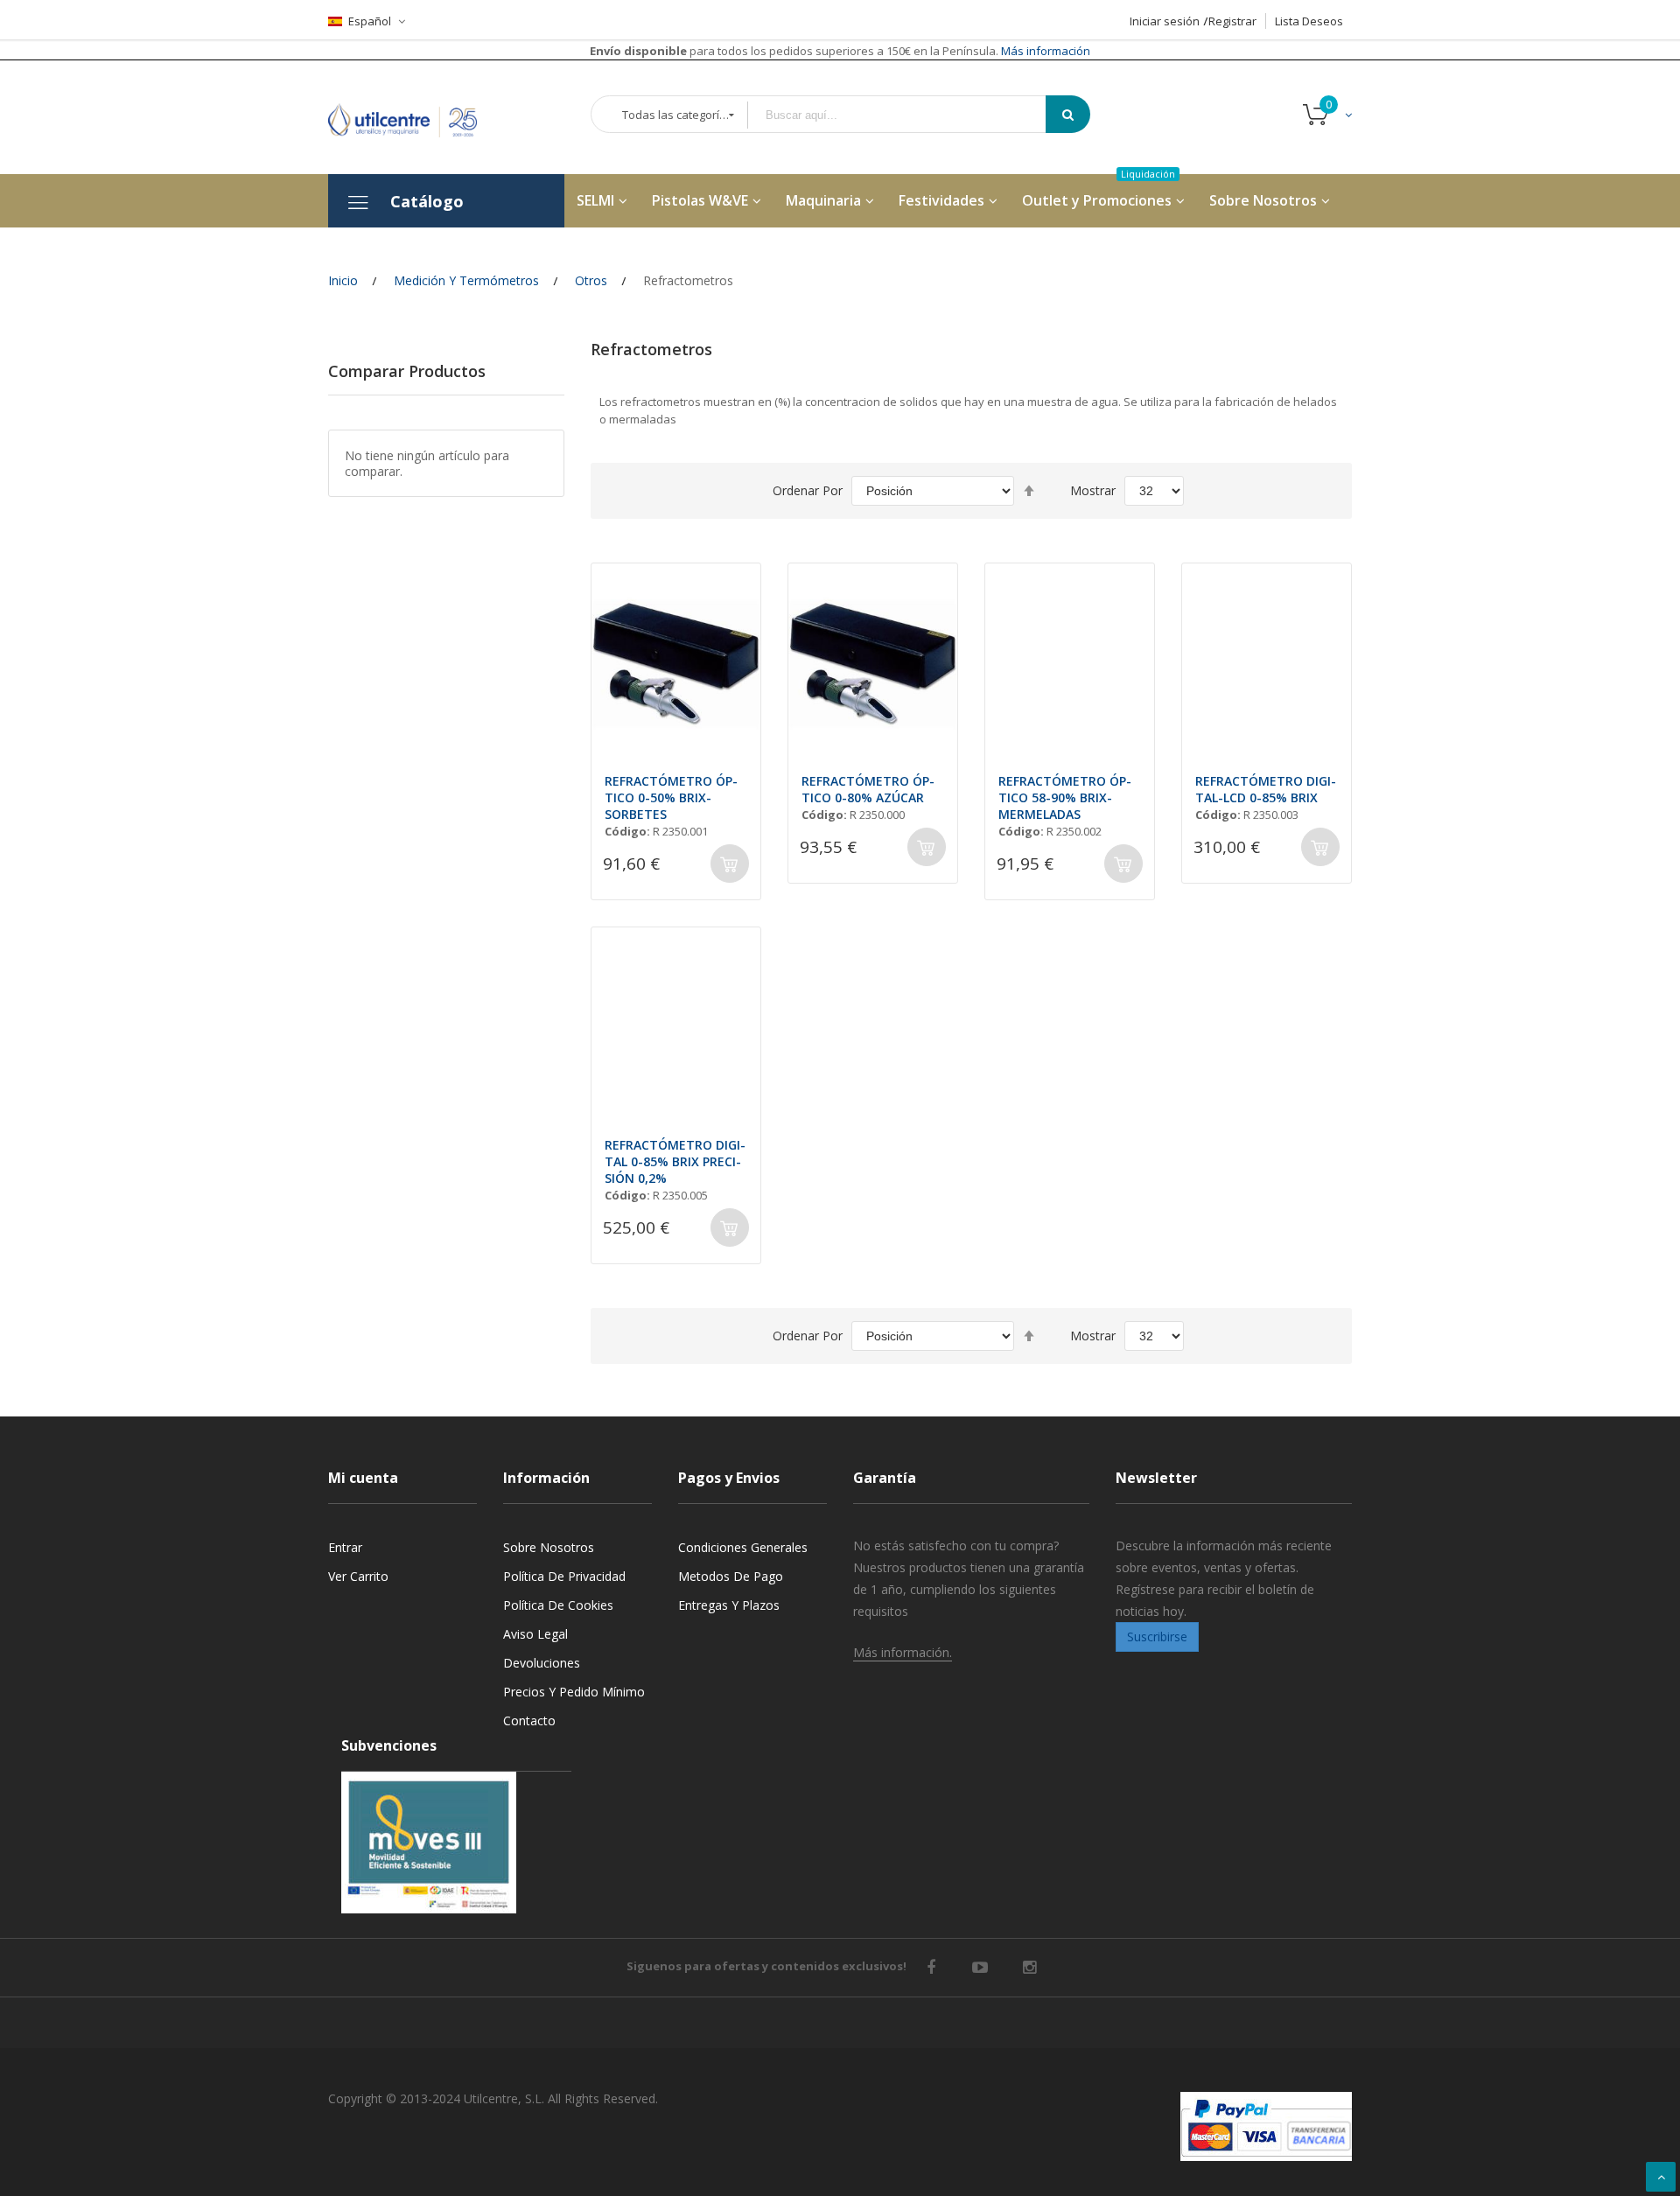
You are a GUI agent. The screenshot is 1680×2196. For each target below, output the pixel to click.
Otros (591, 280)
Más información (1044, 51)
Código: (627, 831)
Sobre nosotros (549, 1547)
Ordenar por (808, 490)
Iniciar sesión (1165, 21)
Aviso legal (535, 1634)
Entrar (345, 1547)
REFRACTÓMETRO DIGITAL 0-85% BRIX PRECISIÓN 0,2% (675, 1161)
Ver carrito (358, 1576)
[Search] (1068, 114)
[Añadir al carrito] (730, 864)
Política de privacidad (564, 1576)
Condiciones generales (743, 1547)
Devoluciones (542, 1663)
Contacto (529, 1720)
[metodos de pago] (1266, 2126)
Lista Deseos (1309, 21)
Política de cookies (558, 1605)
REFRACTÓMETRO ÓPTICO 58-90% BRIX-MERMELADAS (1065, 797)
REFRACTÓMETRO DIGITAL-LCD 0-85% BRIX (1266, 789)
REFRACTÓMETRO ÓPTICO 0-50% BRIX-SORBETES (671, 797)
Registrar (1232, 21)
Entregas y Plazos (729, 1605)
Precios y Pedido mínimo (574, 1692)
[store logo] (416, 117)
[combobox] (909, 115)
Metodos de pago (731, 1576)
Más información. (903, 1652)
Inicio (343, 280)
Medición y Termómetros (466, 280)
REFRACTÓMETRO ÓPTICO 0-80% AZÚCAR (868, 789)
